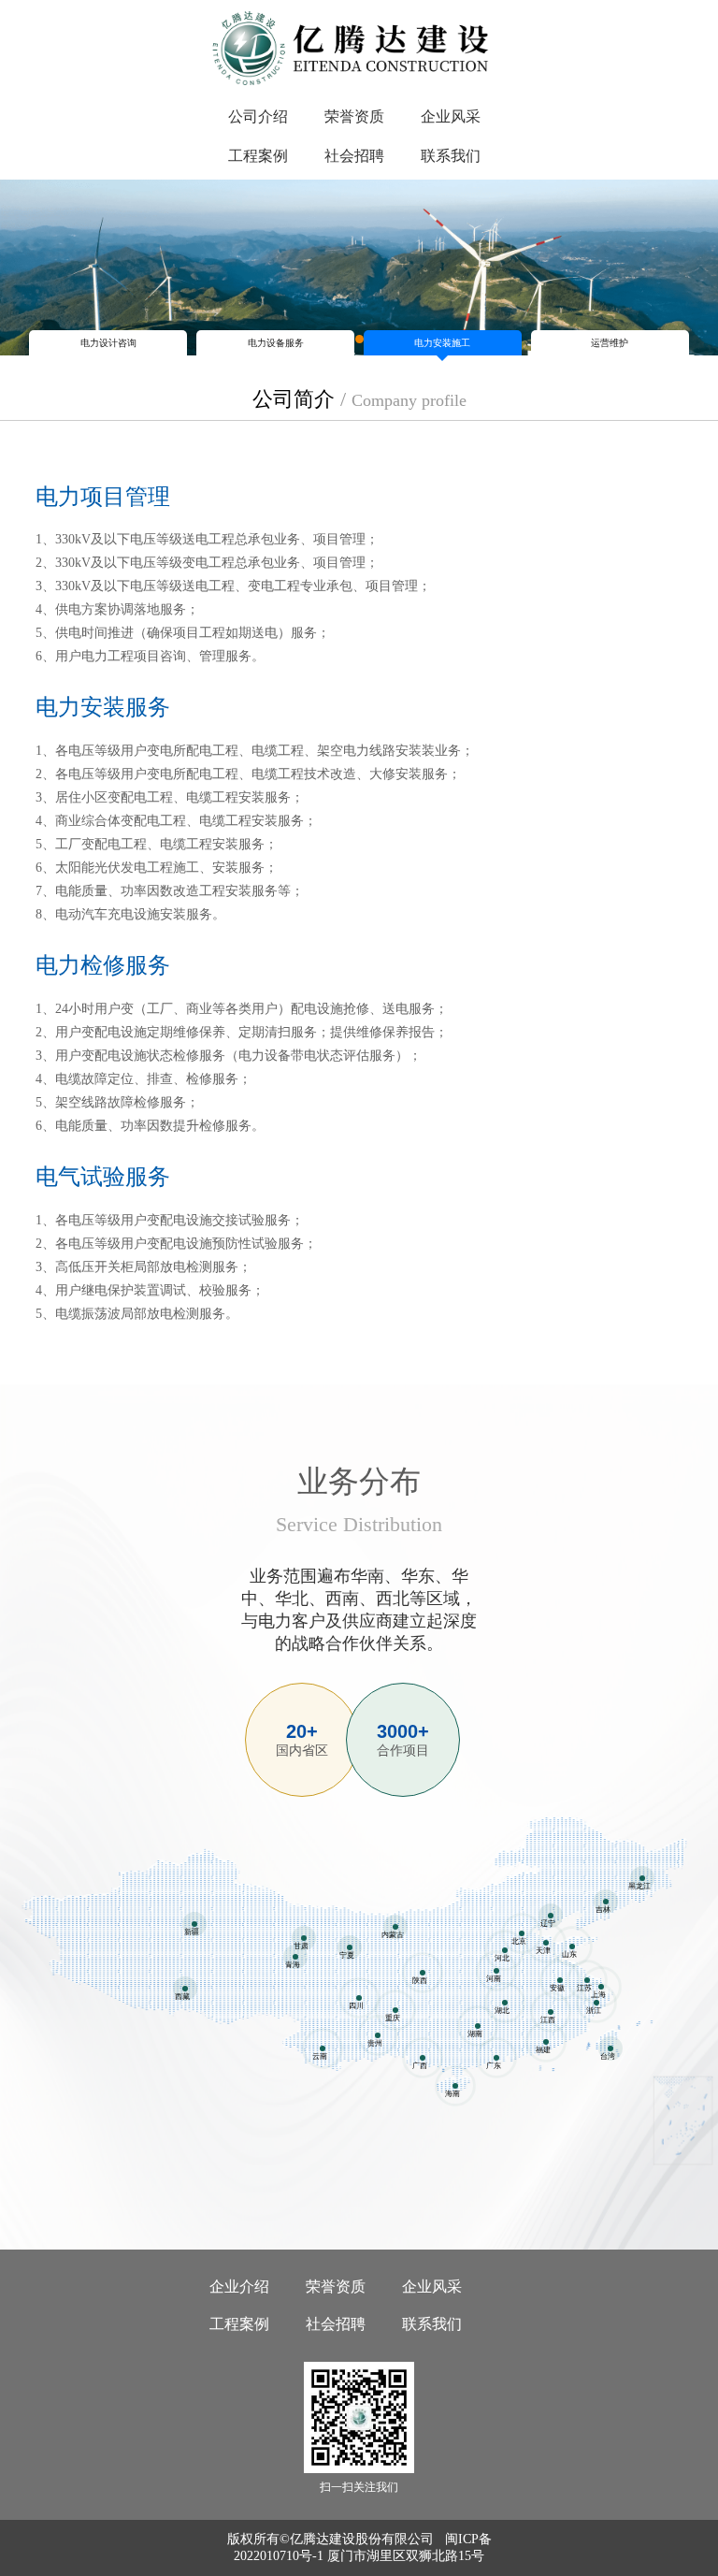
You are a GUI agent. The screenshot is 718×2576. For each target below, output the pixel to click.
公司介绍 (258, 116)
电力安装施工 (442, 343)
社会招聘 (354, 156)
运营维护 (610, 343)
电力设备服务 (276, 343)
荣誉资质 (354, 116)
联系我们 (451, 156)
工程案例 (258, 156)
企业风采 (451, 116)
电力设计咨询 (108, 343)
